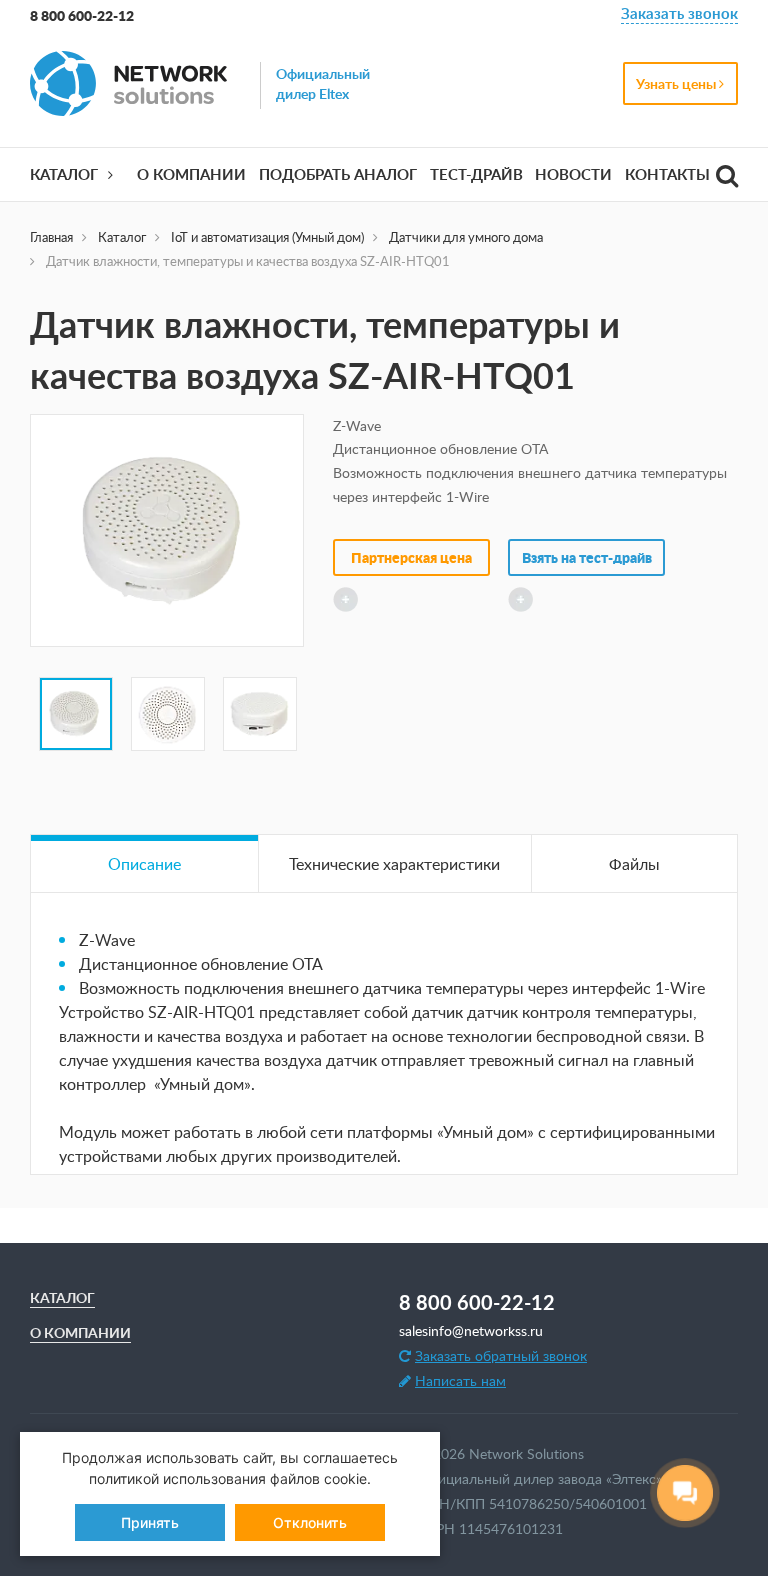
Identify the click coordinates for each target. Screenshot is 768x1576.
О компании (191, 174)
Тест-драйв (476, 174)
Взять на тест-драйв (587, 557)
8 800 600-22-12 (82, 15)
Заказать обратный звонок (501, 1355)
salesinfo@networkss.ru (471, 1330)
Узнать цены (677, 83)
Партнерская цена (411, 557)
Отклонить (310, 1522)
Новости (573, 174)
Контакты (667, 174)
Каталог (64, 174)
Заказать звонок (679, 15)
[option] (167, 530)
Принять (150, 1522)
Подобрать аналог (338, 174)
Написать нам (460, 1380)
